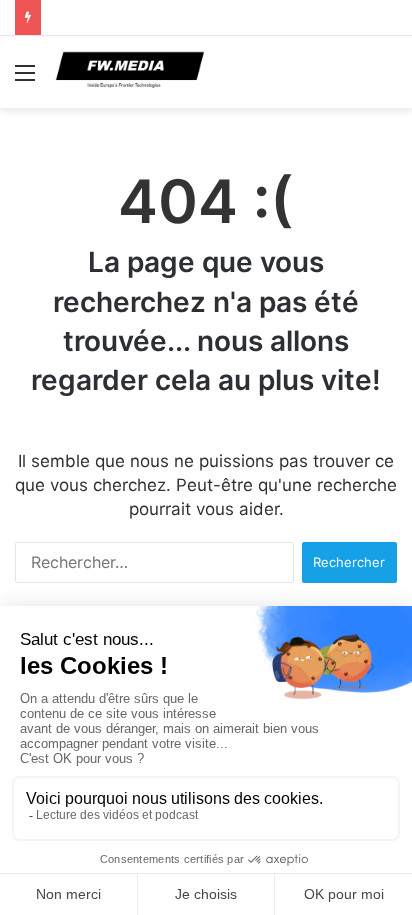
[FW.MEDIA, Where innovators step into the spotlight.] (130, 72)
